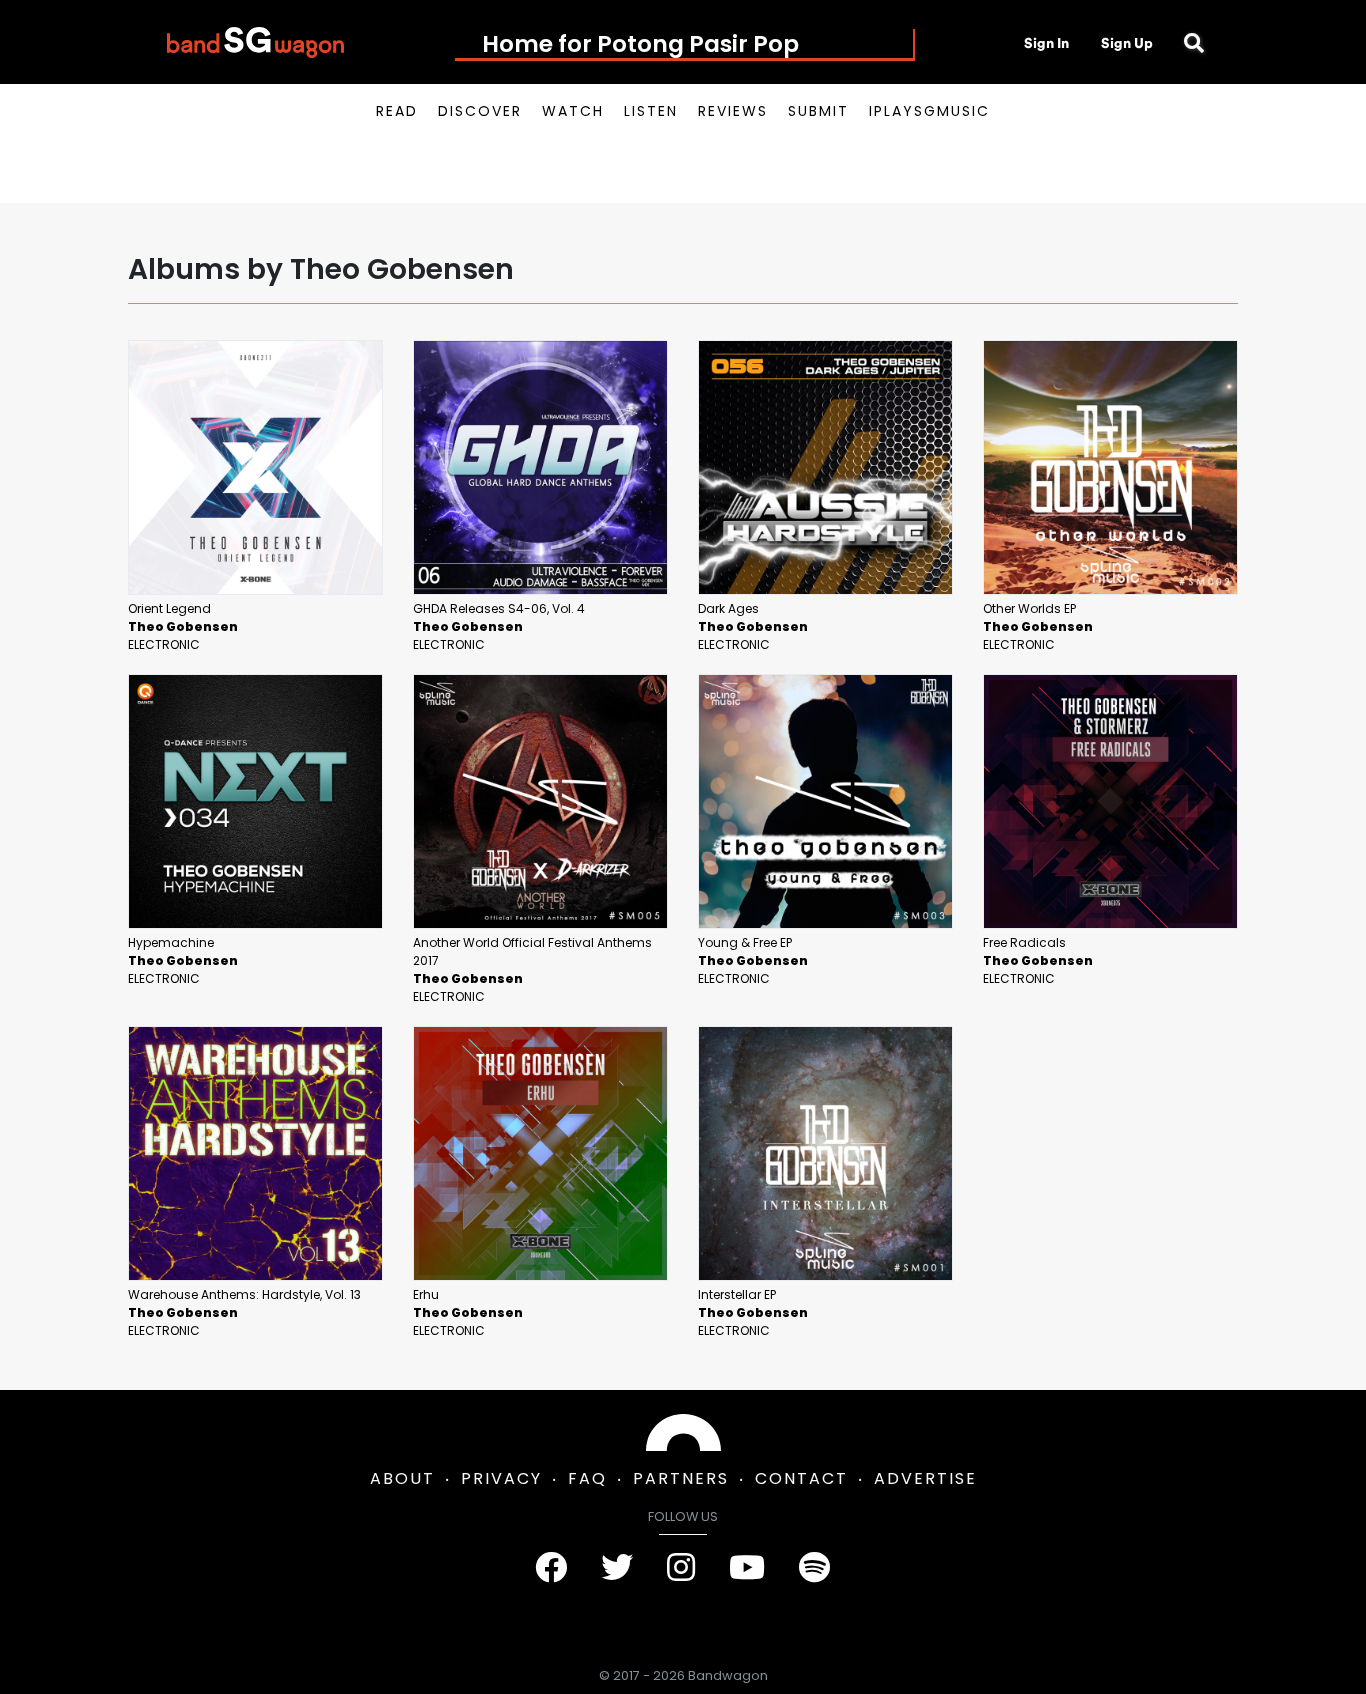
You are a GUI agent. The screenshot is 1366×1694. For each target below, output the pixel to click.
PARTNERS (681, 1478)
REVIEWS (733, 111)
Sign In (1046, 43)
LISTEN (651, 111)
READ (397, 111)
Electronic (164, 644)
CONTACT (801, 1478)
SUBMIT (818, 111)
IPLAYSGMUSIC (929, 111)
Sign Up (1127, 43)
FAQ (587, 1478)
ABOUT (402, 1478)
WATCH (573, 111)
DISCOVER (480, 111)
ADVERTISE (925, 1478)
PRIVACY (501, 1478)
